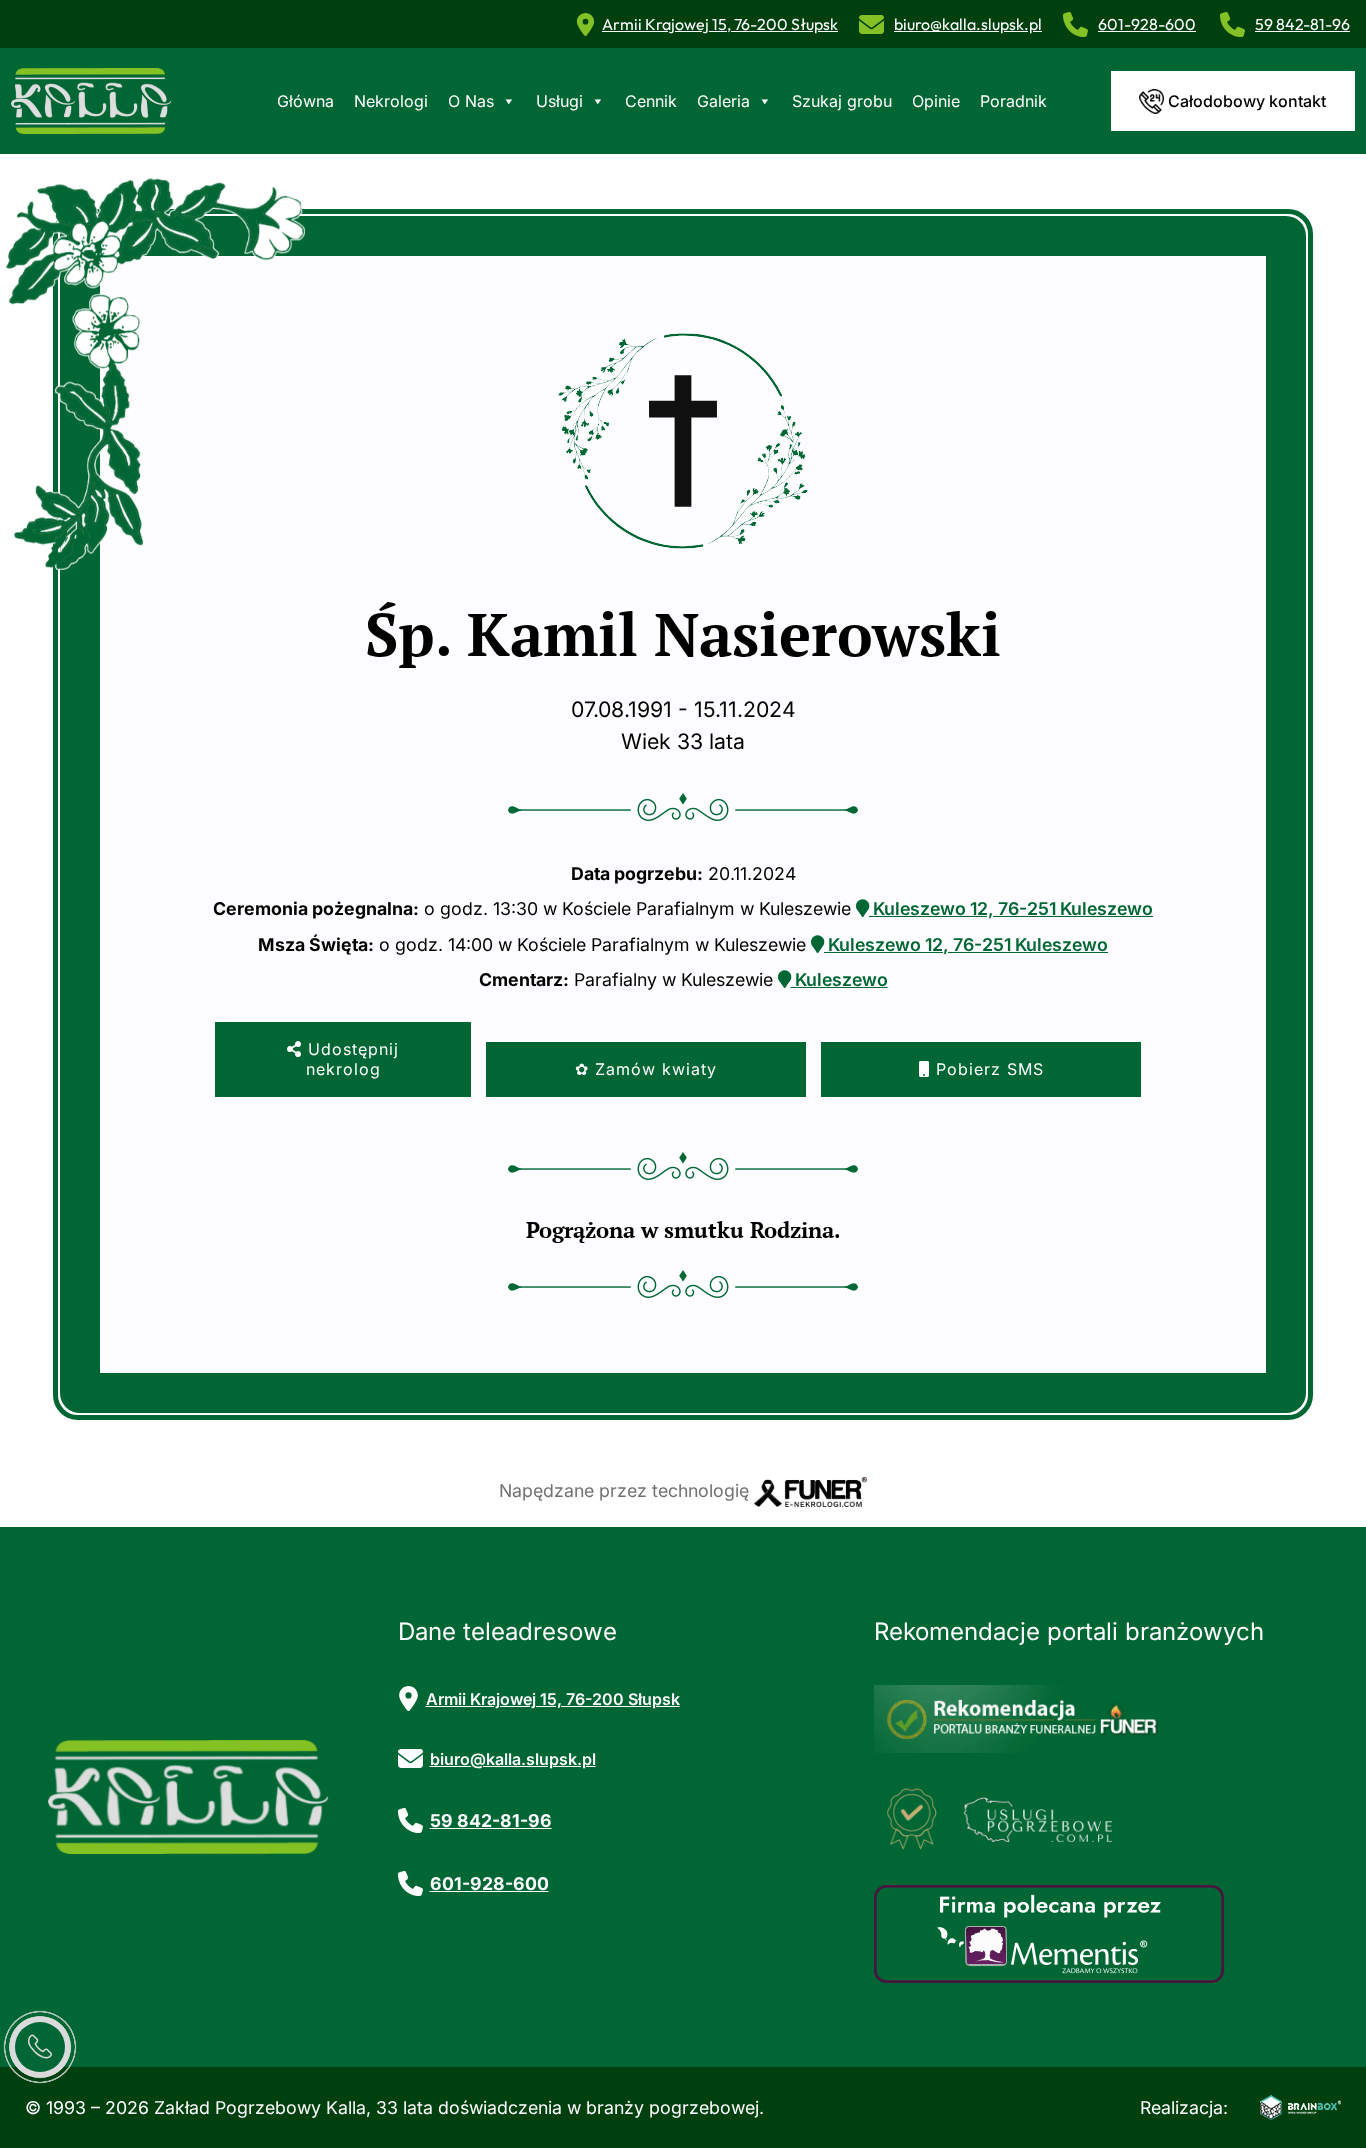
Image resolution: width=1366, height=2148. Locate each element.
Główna (305, 101)
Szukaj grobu (842, 101)
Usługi (559, 101)
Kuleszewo (839, 979)
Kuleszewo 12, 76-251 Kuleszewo (1011, 908)
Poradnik (1013, 101)
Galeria (723, 101)
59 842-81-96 (1302, 24)
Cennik (651, 101)
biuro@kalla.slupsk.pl (968, 24)
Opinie (936, 101)
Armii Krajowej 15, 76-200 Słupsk (720, 24)
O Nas (471, 101)
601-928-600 (1147, 24)
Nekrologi (391, 101)
